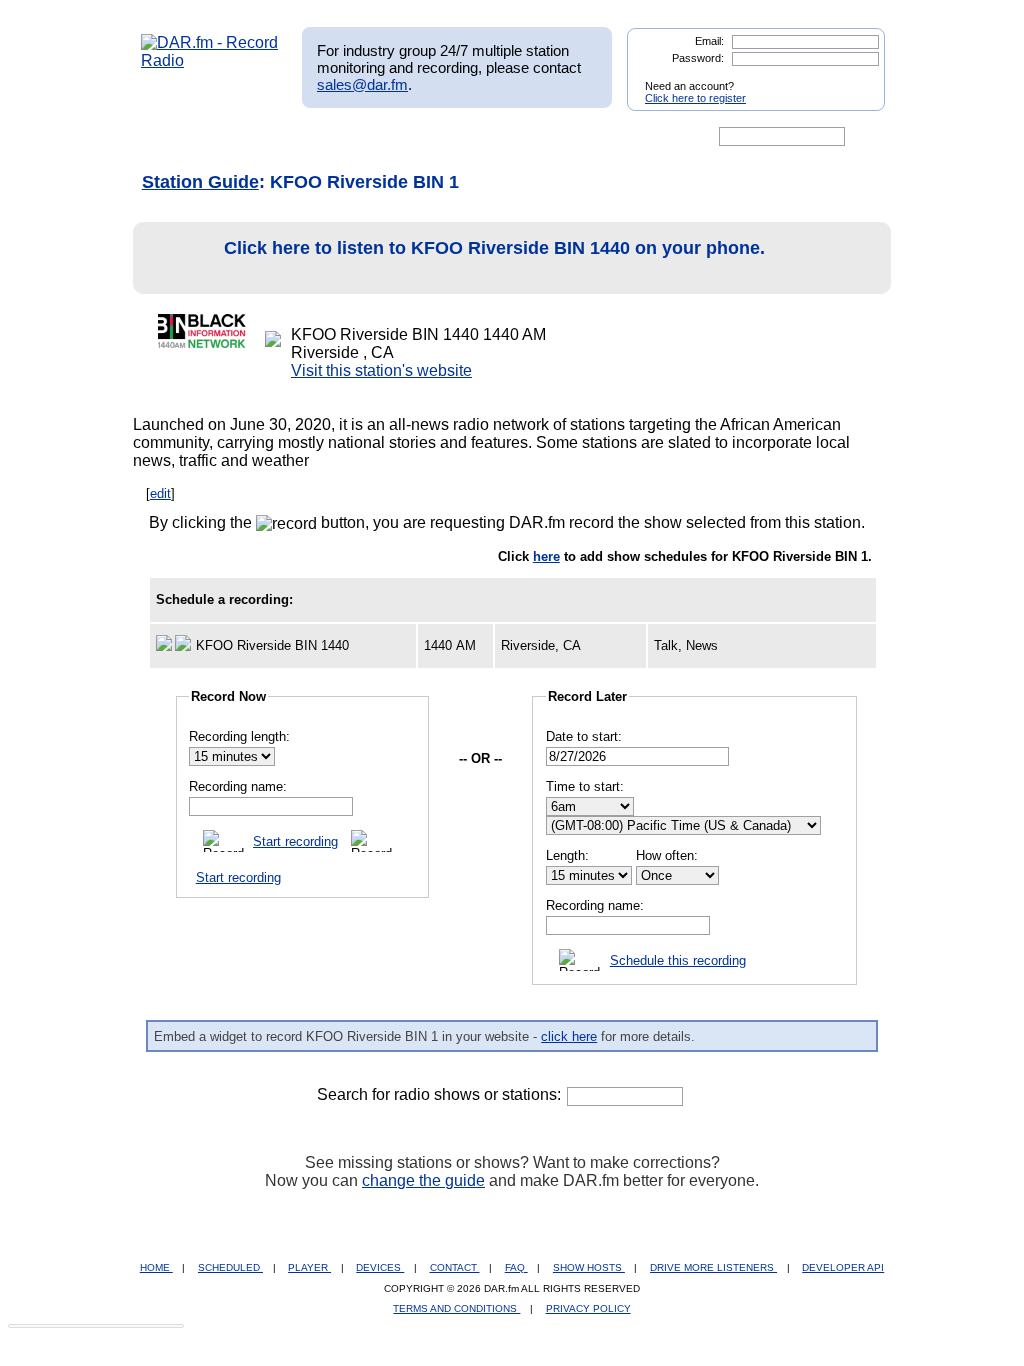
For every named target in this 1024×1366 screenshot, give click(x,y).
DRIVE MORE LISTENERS (713, 1267)
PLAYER (309, 1267)
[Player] (370, 137)
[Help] (453, 137)
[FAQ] (529, 137)
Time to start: (585, 786)
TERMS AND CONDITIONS (456, 1308)
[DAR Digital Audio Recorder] (175, 137)
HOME (156, 1267)
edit (160, 493)
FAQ (516, 1267)
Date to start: (584, 736)
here (546, 556)
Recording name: (238, 786)
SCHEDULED (230, 1267)
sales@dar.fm (362, 84)
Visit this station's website (381, 370)
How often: (667, 855)
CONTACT (455, 1267)
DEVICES (380, 1267)
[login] (854, 78)
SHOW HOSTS (589, 1267)
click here (569, 1036)
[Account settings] (608, 137)
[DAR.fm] (210, 60)
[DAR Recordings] (273, 137)
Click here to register (695, 98)
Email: (709, 41)
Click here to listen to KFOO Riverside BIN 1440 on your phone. (494, 248)
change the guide (423, 1180)
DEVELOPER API (843, 1267)
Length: (567, 855)
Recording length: (239, 736)
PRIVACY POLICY (588, 1308)
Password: (698, 58)
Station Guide (200, 182)
